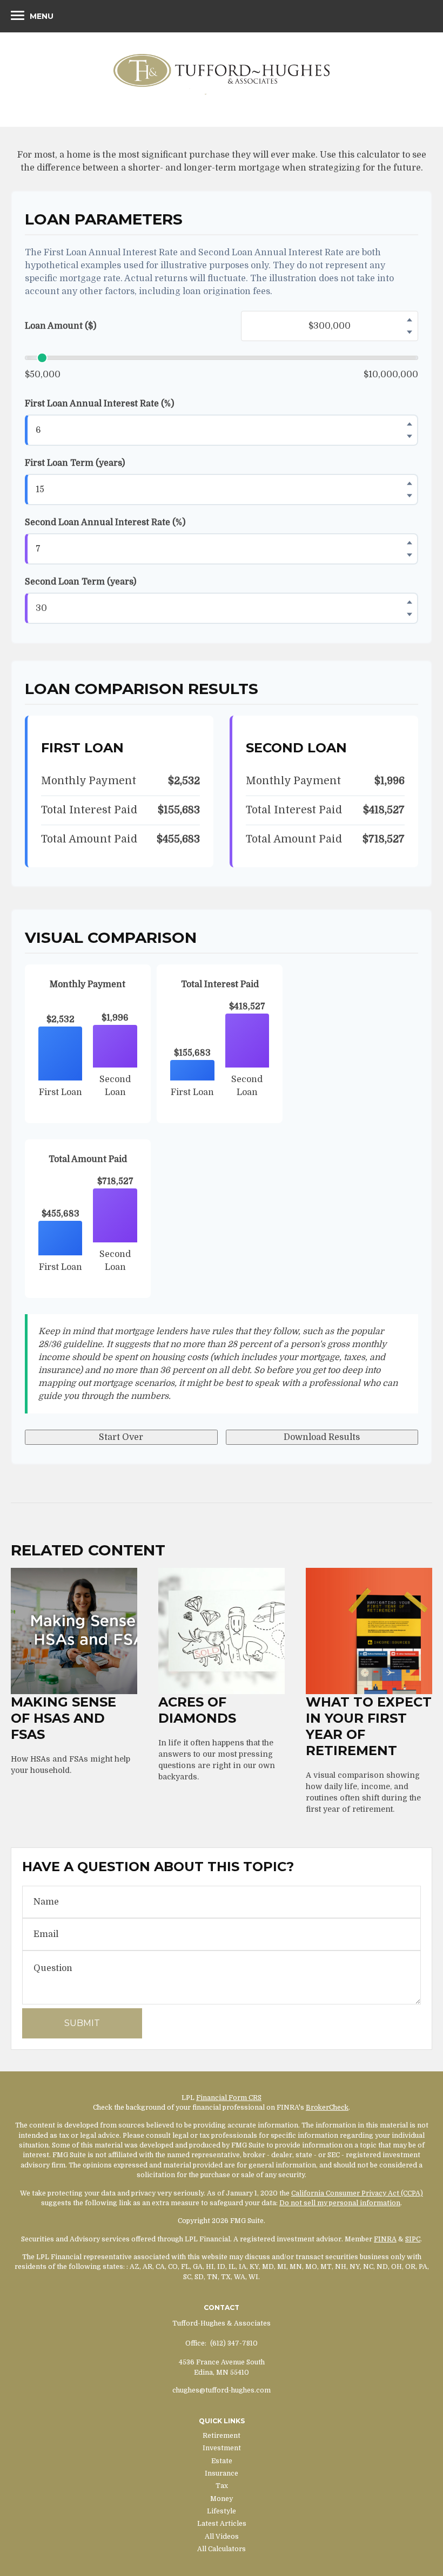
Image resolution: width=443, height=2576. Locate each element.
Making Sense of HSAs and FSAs (63, 1718)
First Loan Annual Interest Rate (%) (99, 404)
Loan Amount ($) (61, 326)
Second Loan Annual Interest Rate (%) (105, 522)
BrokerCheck (327, 2108)
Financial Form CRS (229, 2098)
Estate (222, 2461)
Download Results (322, 1437)
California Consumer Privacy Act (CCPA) (357, 2193)
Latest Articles (222, 2524)
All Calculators (222, 2549)
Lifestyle (222, 2511)
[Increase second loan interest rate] (410, 543)
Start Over (121, 1437)
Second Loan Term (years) (80, 582)
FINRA (385, 2239)
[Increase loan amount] (410, 320)
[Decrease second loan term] (410, 615)
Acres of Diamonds (197, 1710)
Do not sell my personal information (340, 2203)
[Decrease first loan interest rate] (410, 437)
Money (222, 2499)
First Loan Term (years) (75, 463)
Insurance (222, 2473)
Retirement (222, 2436)
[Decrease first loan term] (410, 496)
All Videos (222, 2537)
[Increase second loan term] (410, 602)
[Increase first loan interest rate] (410, 424)
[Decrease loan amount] (410, 332)
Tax (222, 2486)
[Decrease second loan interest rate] (410, 555)
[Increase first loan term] (410, 484)
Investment (222, 2448)
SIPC (413, 2239)
